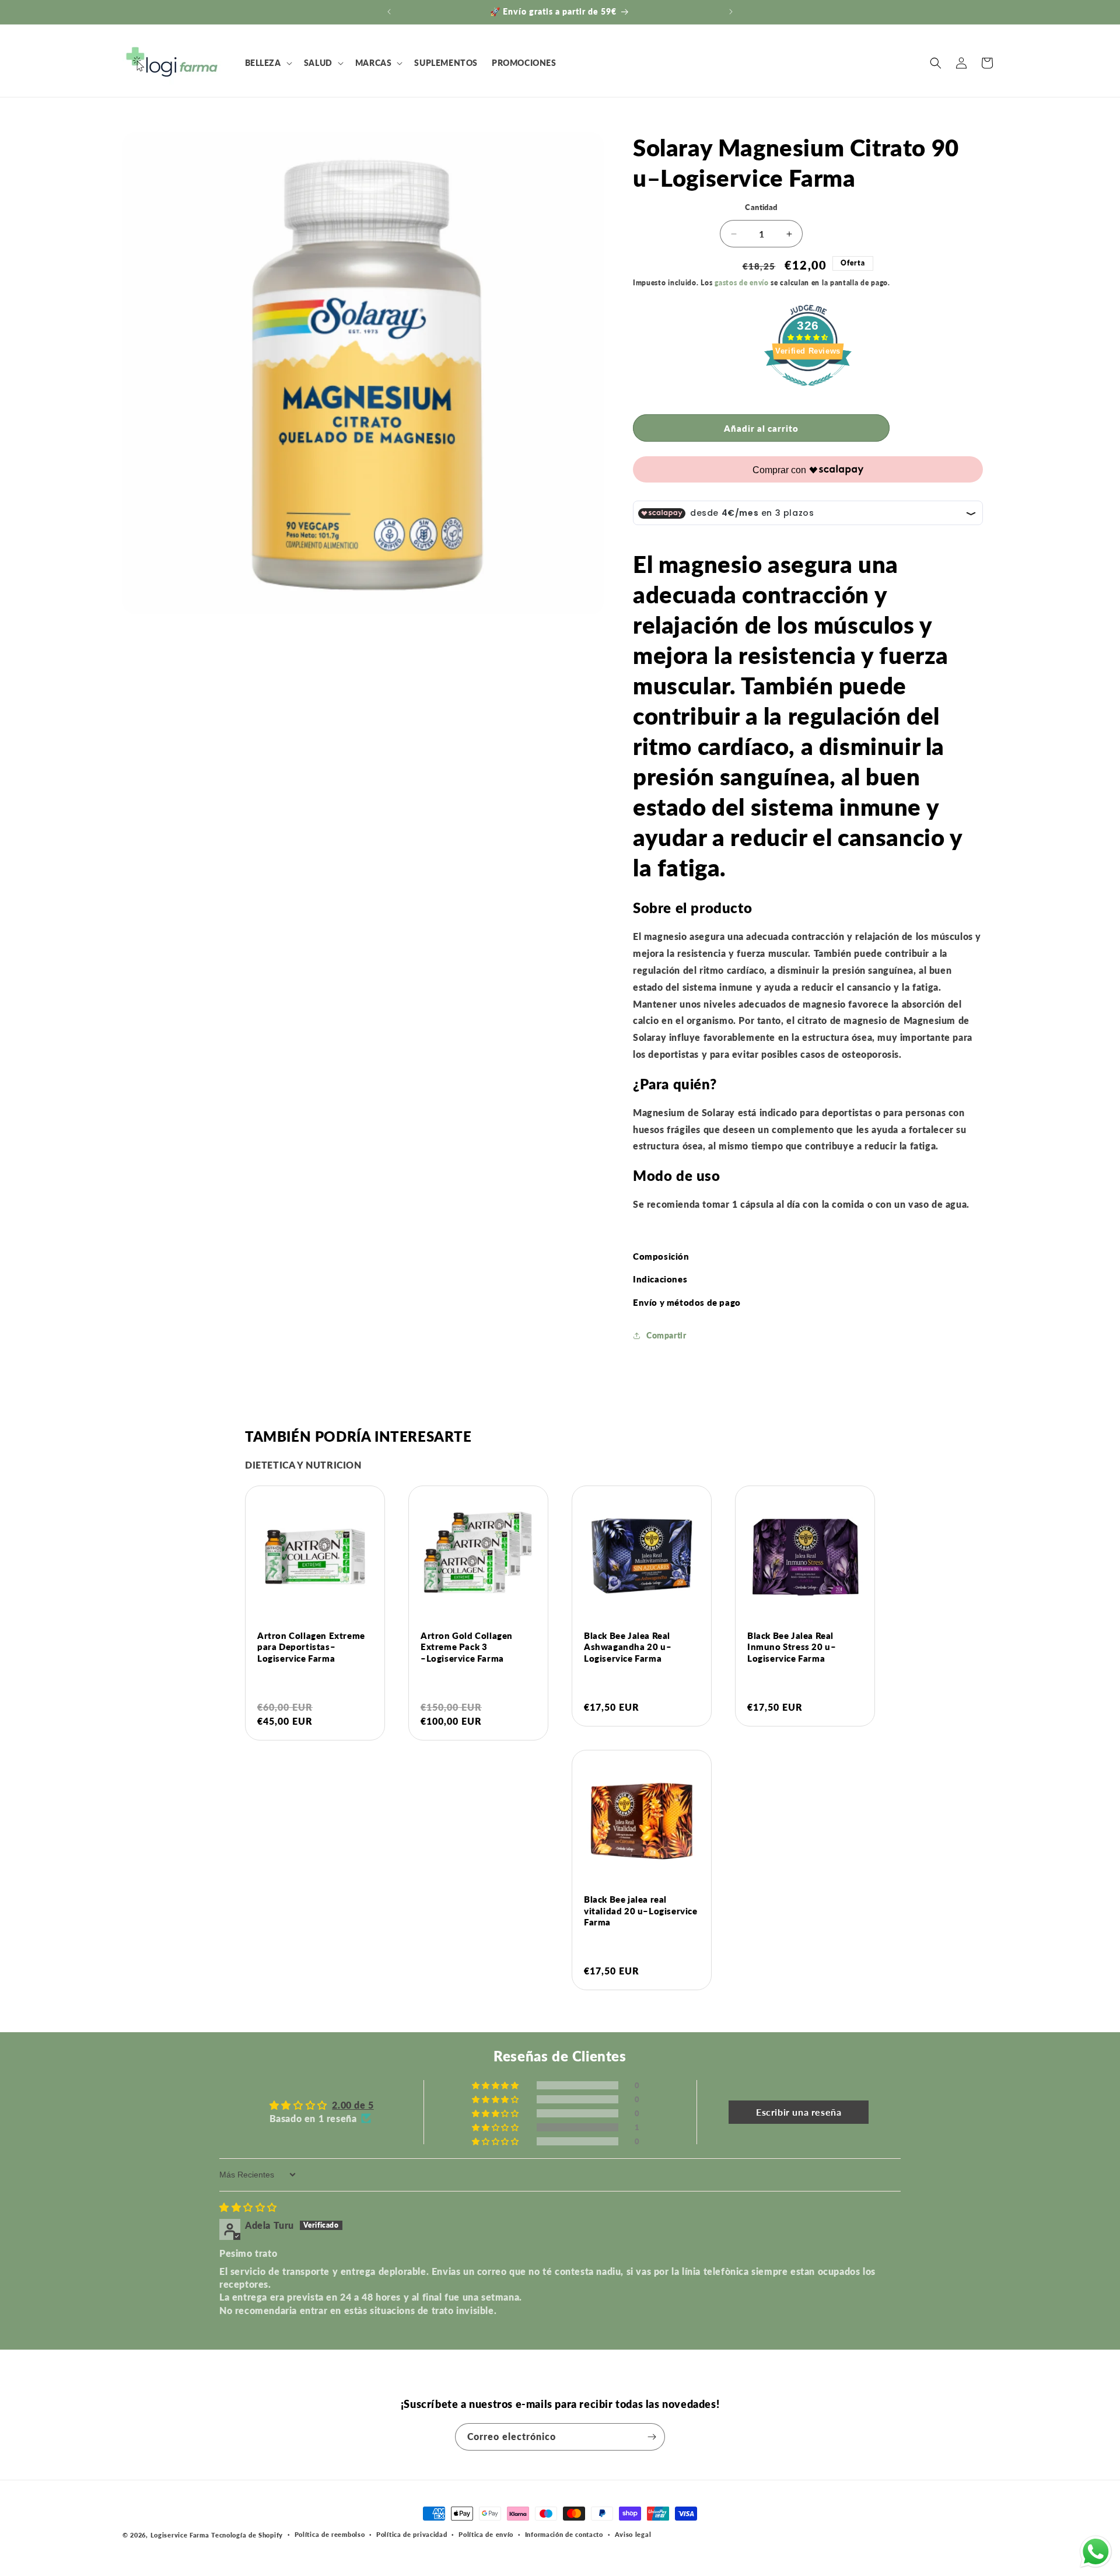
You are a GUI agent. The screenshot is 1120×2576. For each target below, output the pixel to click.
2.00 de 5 (353, 2105)
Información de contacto (564, 2534)
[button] (267, 63)
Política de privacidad (412, 2534)
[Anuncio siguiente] (731, 12)
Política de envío (486, 2534)
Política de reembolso (330, 2534)
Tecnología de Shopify (247, 2535)
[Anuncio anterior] (389, 12)
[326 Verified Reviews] (808, 391)
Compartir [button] (666, 1336)
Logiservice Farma (180, 2535)
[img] (248, 2207)
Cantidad (761, 207)
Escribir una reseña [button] (799, 2112)
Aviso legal (633, 2534)
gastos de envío (742, 283)
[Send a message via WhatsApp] (1096, 2552)
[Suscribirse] (652, 2437)
